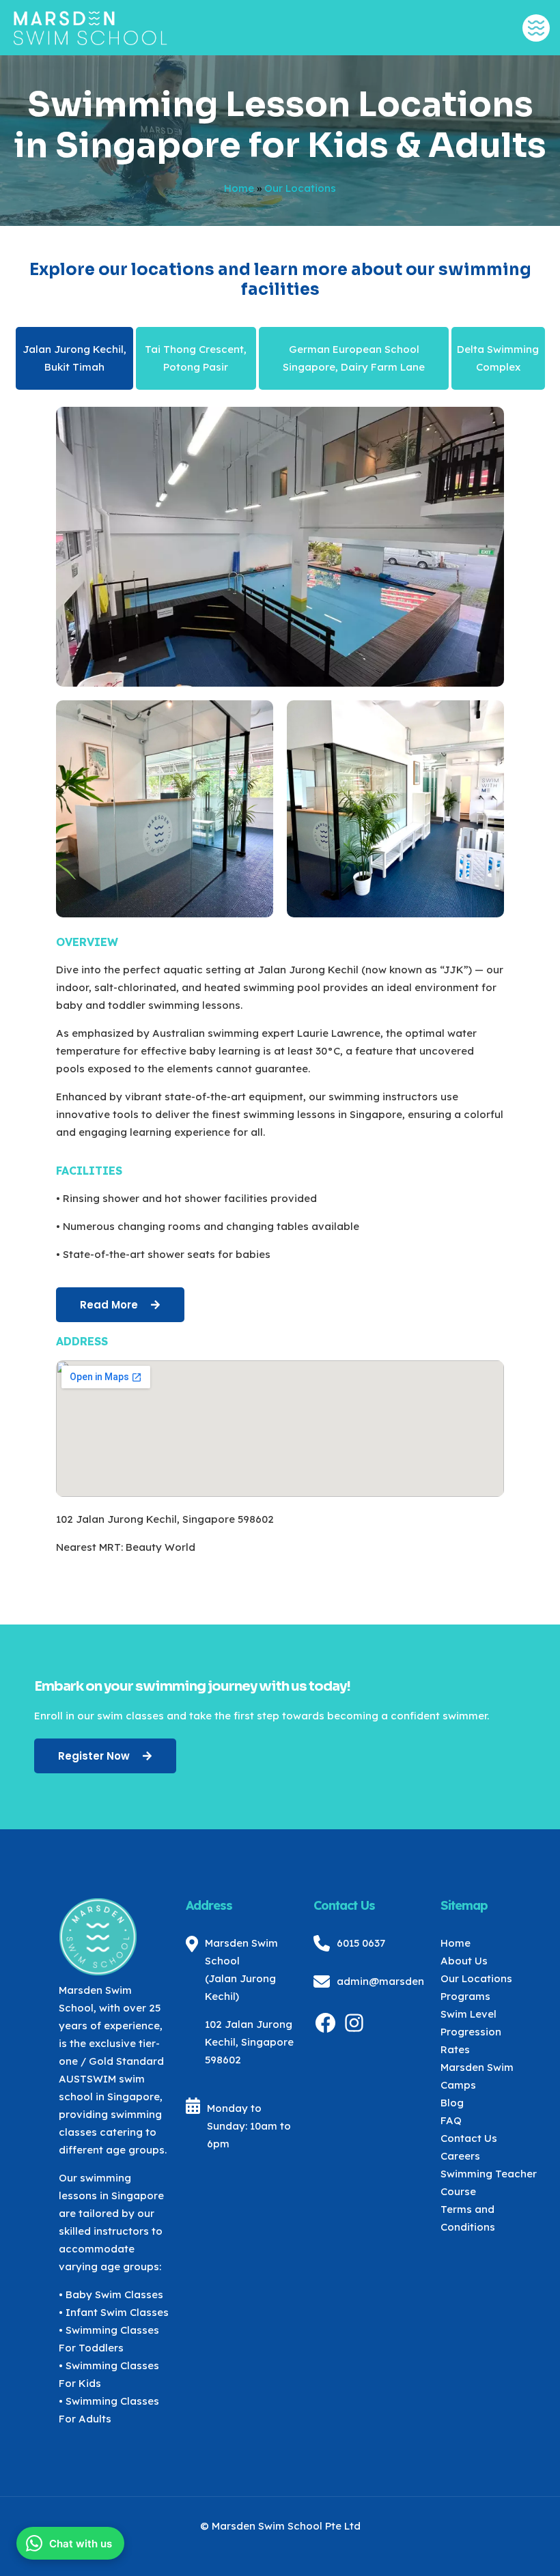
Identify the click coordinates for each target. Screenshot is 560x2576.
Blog (452, 2103)
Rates (455, 2049)
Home (239, 188)
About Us (464, 1961)
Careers (460, 2156)
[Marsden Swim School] (90, 27)
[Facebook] (325, 2031)
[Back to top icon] (494, 2548)
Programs (465, 1996)
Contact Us (469, 2138)
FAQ (451, 2120)
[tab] (75, 358)
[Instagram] (354, 2031)
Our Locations (476, 1978)
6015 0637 (361, 1943)
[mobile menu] (536, 28)
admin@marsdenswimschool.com (423, 1981)
